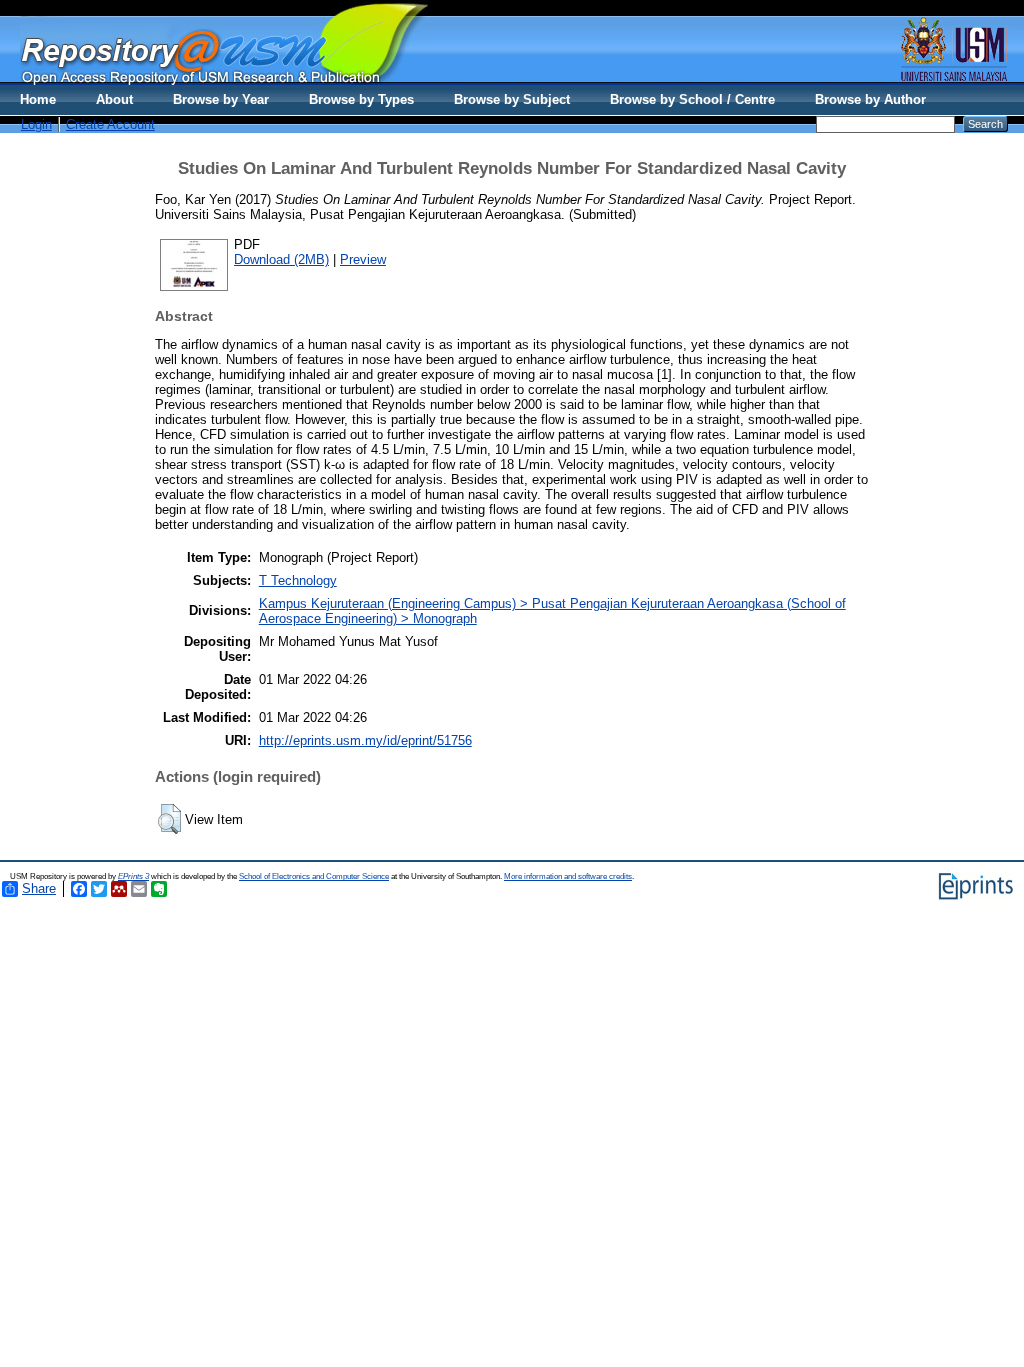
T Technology (298, 580)
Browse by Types (361, 99)
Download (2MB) (281, 259)
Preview (363, 259)
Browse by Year (221, 99)
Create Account (110, 124)
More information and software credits (568, 876)
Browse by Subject (512, 99)
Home (38, 99)
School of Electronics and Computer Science (314, 876)
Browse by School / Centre (692, 99)
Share (39, 888)
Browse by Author (870, 99)
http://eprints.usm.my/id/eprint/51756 (365, 740)
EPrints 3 (133, 876)
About (114, 99)
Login (36, 124)
